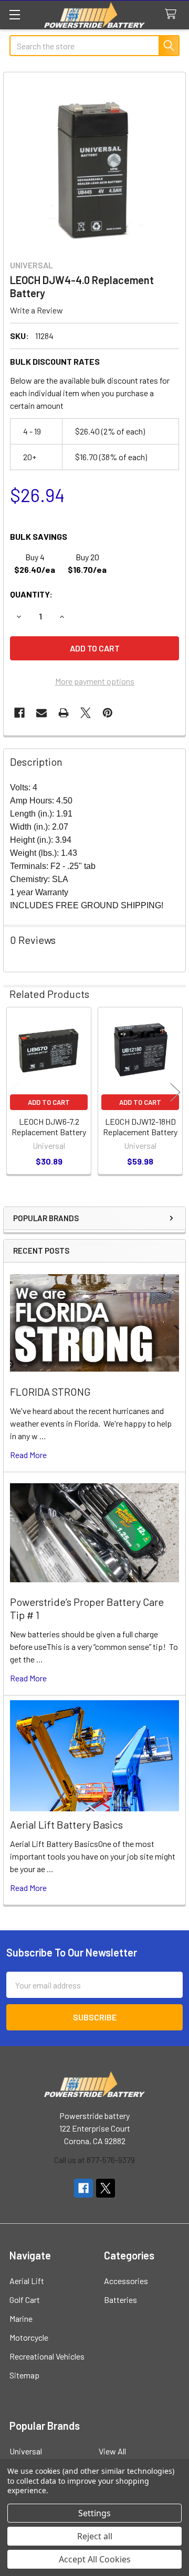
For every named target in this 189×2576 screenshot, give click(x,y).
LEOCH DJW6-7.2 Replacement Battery (49, 1127)
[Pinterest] (108, 713)
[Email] (41, 713)
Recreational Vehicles (47, 2356)
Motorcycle (29, 2337)
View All (112, 2451)
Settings (94, 2513)
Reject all (95, 2536)
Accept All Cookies (95, 2559)
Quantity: (31, 594)
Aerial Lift (27, 2281)
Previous (14, 1092)
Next (175, 1092)
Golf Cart (25, 2300)
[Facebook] (19, 713)
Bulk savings (39, 536)
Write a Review (36, 310)
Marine (21, 2318)
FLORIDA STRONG (50, 1392)
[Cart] (173, 14)
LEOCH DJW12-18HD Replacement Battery (140, 1127)
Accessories (126, 2281)
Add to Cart (49, 1102)
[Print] (64, 713)
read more (28, 1455)
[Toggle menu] (14, 14)
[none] (94, 163)
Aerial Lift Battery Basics (66, 1824)
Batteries (120, 2300)
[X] (86, 713)
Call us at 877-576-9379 (94, 2160)
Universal (26, 2451)
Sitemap (24, 2375)
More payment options (95, 681)
